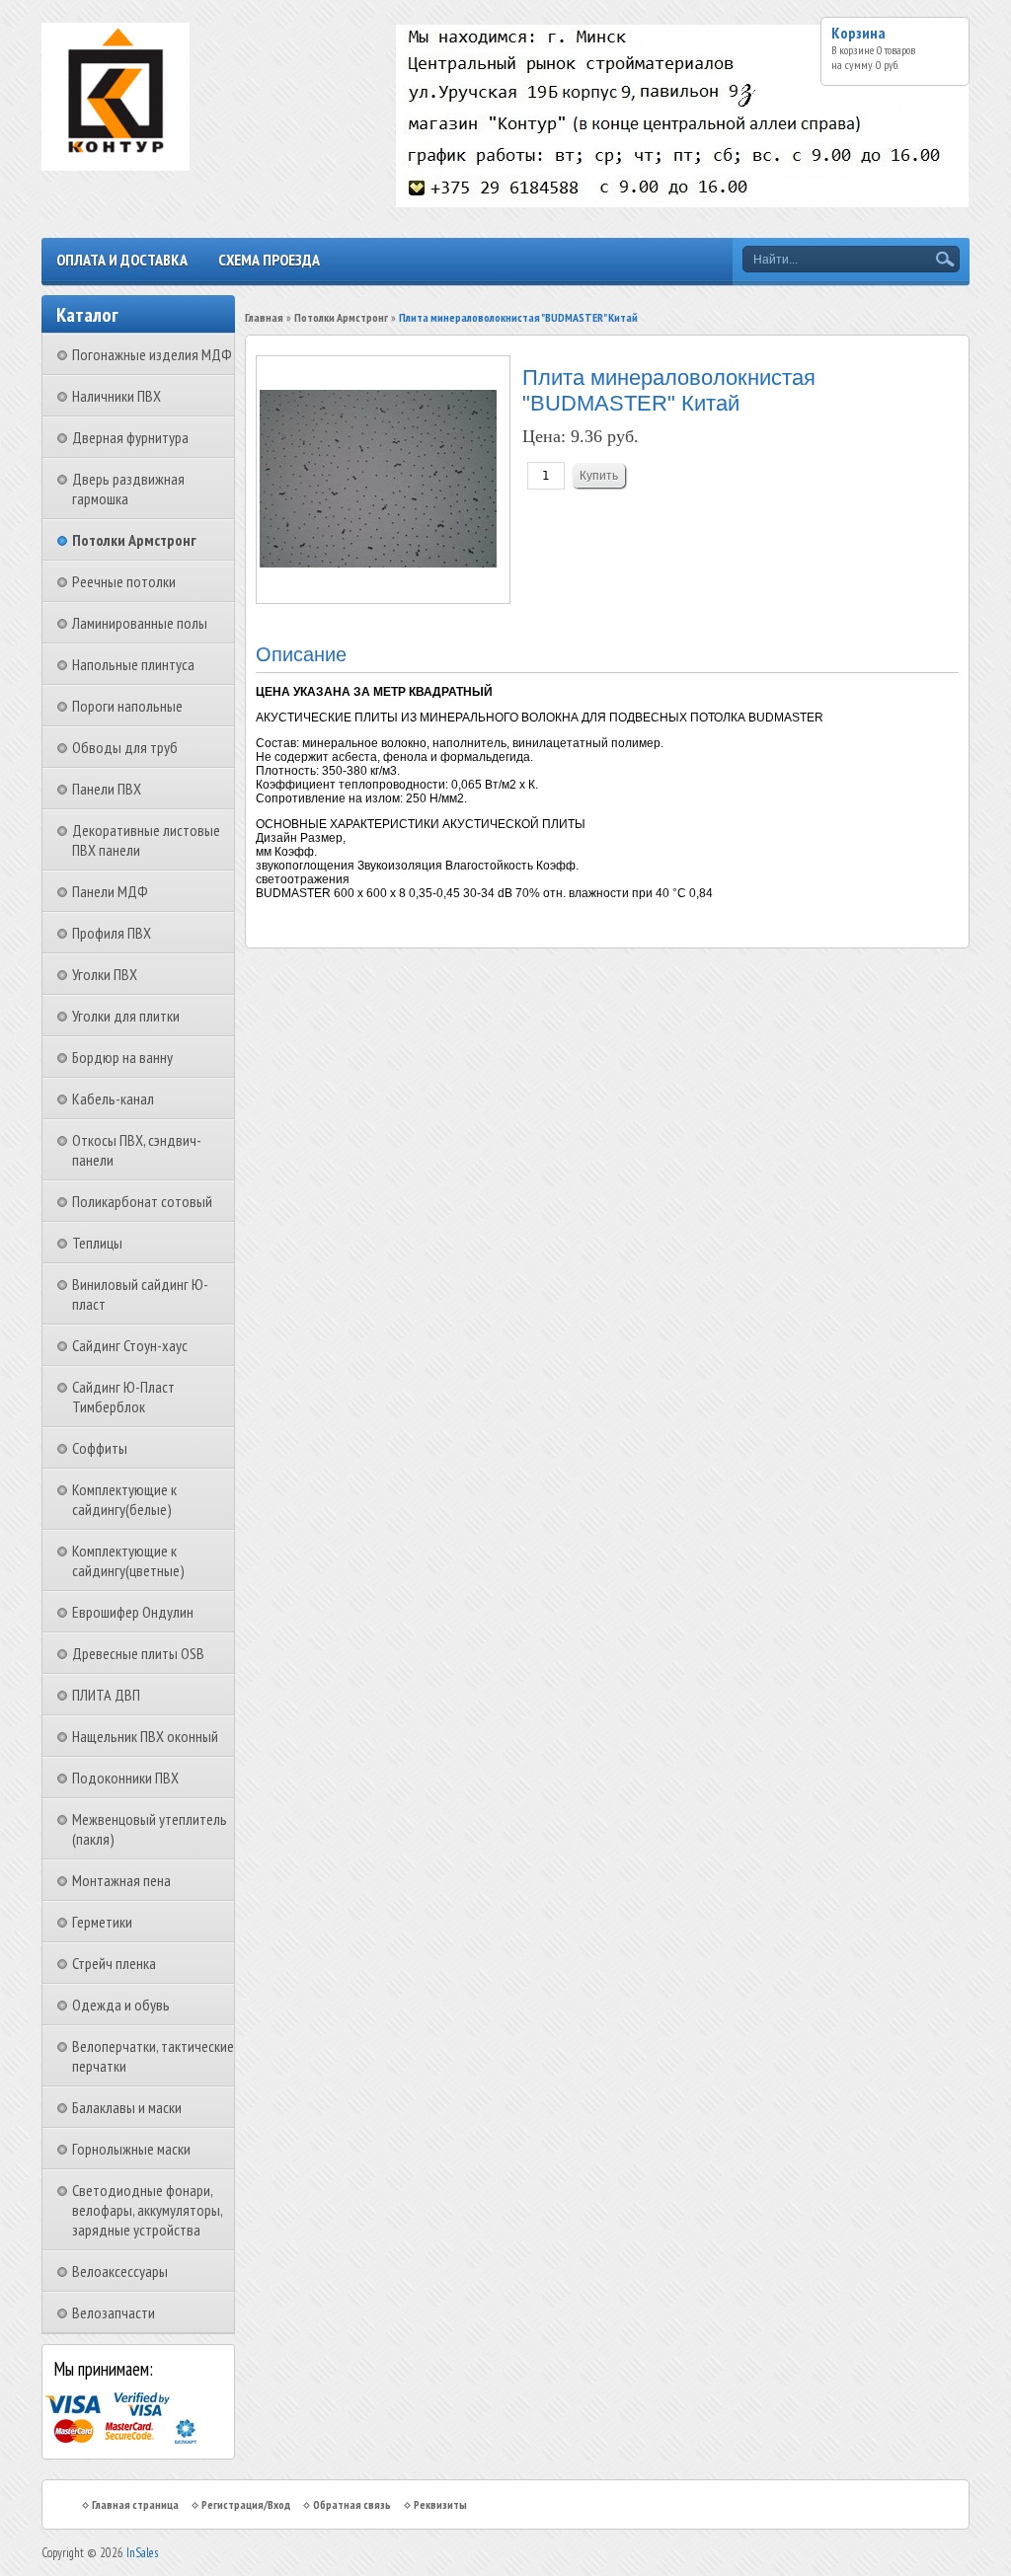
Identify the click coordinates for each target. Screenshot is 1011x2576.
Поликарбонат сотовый (142, 1201)
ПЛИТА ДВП (106, 1695)
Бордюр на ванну (122, 1057)
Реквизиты (440, 2504)
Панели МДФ (110, 891)
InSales (142, 2553)
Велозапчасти (114, 2312)
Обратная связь (352, 2504)
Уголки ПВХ (105, 974)
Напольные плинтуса (133, 664)
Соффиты (100, 1448)
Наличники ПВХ (117, 396)
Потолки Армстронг (134, 540)
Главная (264, 317)
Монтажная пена (121, 1880)
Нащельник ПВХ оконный (145, 1736)
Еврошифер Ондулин (133, 1612)
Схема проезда (269, 260)
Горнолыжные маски (131, 2149)
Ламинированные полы (140, 623)
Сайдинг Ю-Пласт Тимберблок (123, 1397)
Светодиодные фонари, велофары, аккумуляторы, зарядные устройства (147, 2210)
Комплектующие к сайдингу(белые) (124, 1499)
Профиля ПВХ (112, 933)
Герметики (102, 1922)
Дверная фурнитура (130, 437)
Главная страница (135, 2504)
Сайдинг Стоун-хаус (130, 1345)
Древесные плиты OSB (138, 1653)
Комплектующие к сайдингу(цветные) (128, 1560)
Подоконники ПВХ (125, 1778)
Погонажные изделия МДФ (152, 354)
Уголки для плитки (126, 1016)
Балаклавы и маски (127, 2107)
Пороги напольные (127, 706)
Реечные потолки (124, 581)
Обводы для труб (125, 747)
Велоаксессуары (120, 2271)
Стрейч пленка (114, 1963)
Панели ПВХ (107, 789)
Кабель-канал (113, 1099)
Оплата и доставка (122, 260)
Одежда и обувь (121, 2005)
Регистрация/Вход (246, 2504)
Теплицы (97, 1243)
